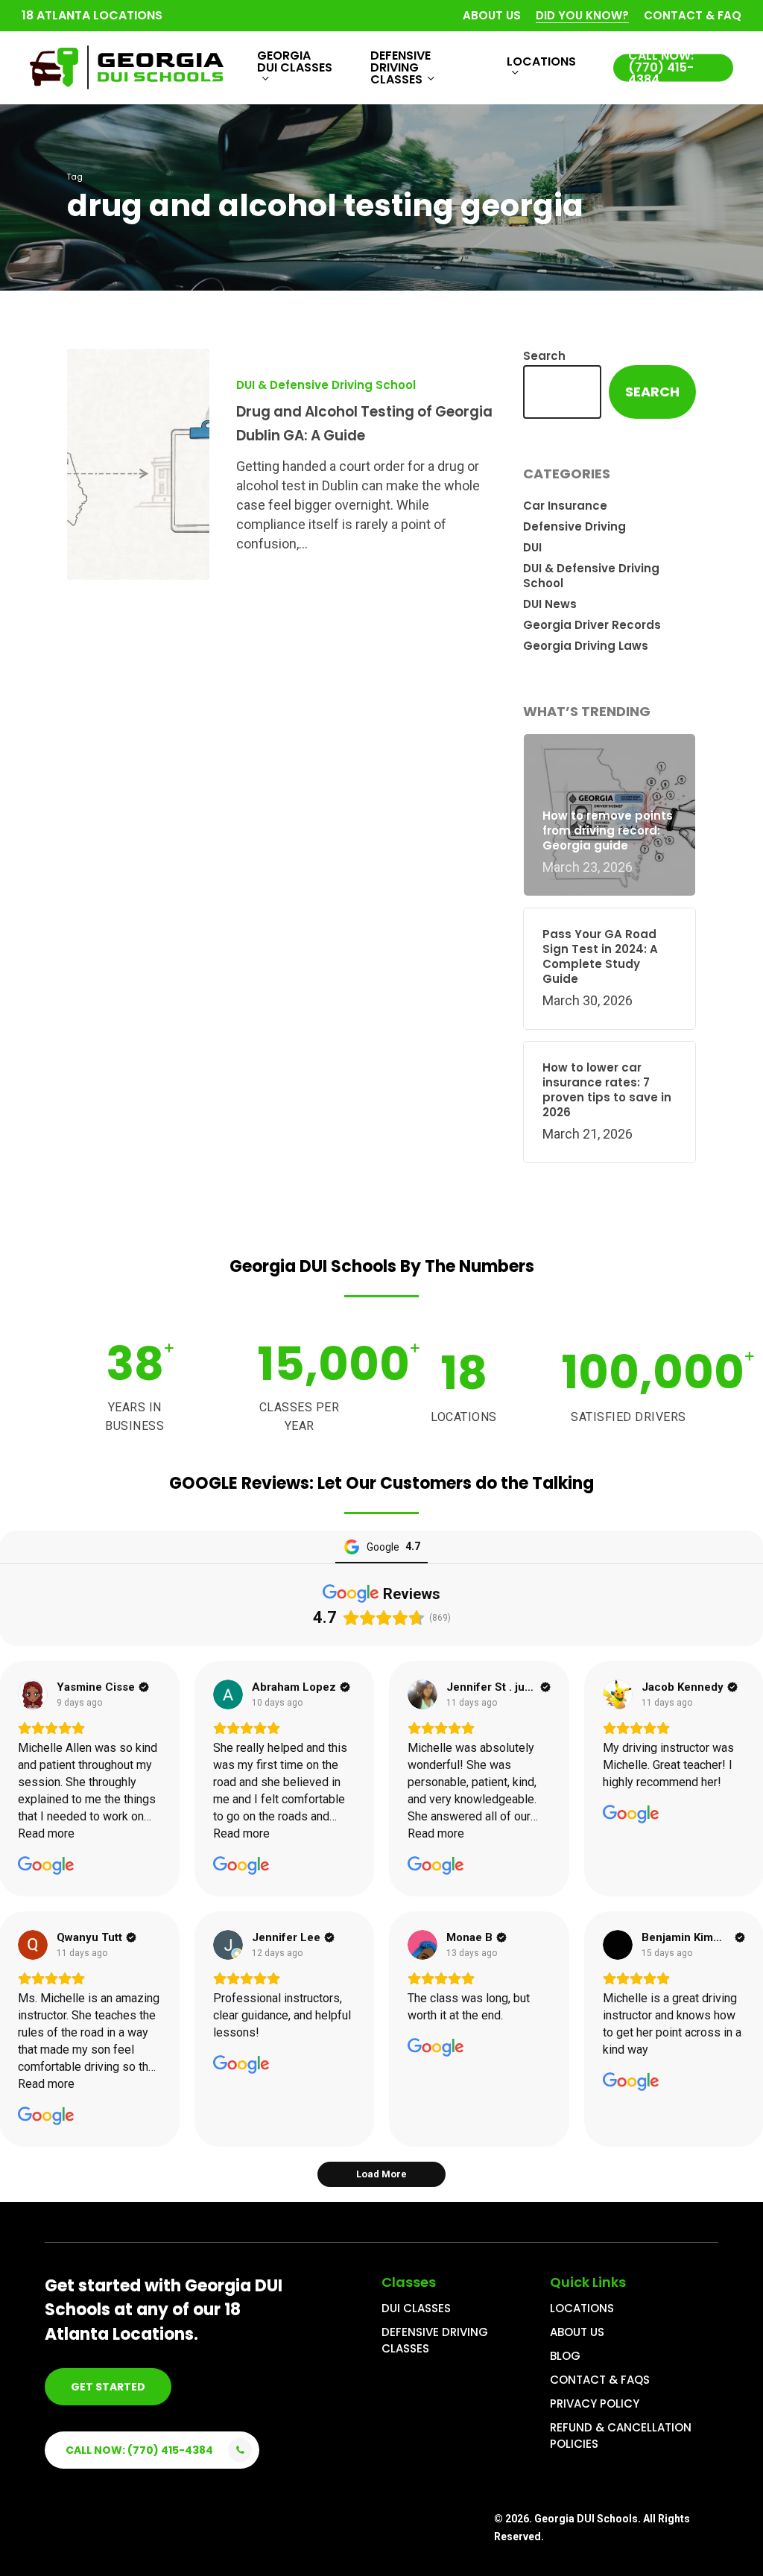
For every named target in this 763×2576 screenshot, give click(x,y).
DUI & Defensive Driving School (326, 385)
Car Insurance (565, 506)
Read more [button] (46, 1833)
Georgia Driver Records (592, 625)
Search (544, 356)
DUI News (550, 604)
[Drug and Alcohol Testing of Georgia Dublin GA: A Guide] (138, 464)
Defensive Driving (574, 527)
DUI (532, 548)
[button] (108, 2387)
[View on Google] (33, 1694)
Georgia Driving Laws (586, 646)
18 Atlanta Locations (92, 15)
